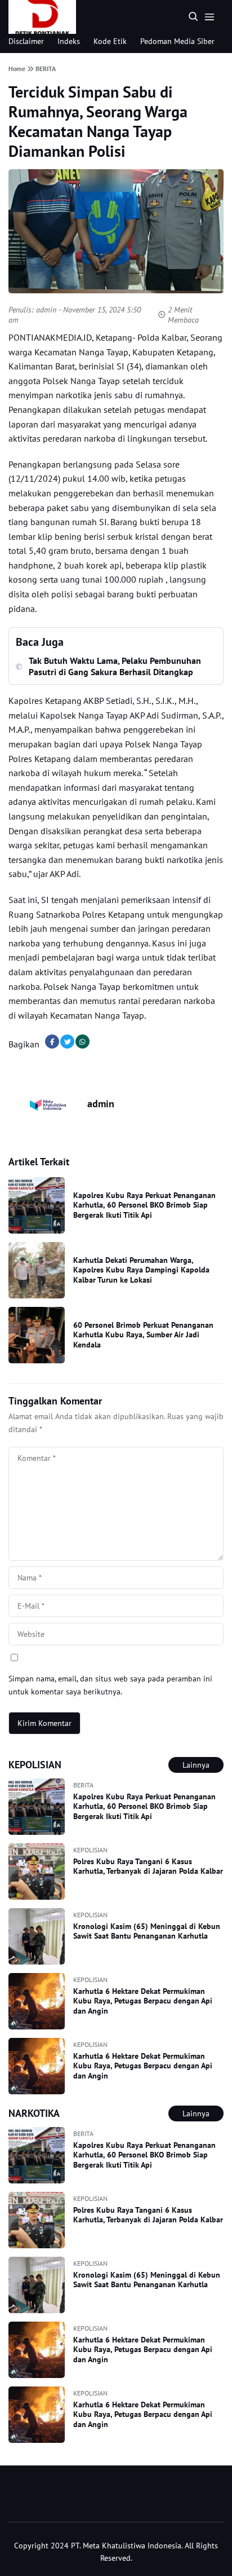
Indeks (69, 41)
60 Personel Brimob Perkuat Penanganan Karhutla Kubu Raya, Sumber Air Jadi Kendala (143, 1335)
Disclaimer (26, 41)
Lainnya (196, 1765)
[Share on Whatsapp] (82, 1042)
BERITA (83, 1785)
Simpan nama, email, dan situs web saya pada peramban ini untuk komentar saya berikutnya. (110, 1685)
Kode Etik (110, 41)
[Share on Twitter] (67, 1042)
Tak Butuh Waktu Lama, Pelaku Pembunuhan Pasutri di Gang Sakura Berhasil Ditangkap (115, 666)
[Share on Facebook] (52, 1042)
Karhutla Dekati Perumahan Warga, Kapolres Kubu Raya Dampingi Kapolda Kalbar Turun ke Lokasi (141, 1270)
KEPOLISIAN (90, 1850)
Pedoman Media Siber (177, 41)
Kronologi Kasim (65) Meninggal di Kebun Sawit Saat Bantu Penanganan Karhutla (147, 1931)
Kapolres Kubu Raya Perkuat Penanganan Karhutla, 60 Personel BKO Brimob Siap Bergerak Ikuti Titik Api (144, 1205)
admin (46, 310)
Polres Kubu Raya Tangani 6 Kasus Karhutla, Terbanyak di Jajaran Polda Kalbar (148, 1866)
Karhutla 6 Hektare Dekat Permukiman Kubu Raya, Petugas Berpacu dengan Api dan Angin (143, 2001)
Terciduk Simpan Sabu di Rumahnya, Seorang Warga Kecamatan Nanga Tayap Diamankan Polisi (98, 121)
